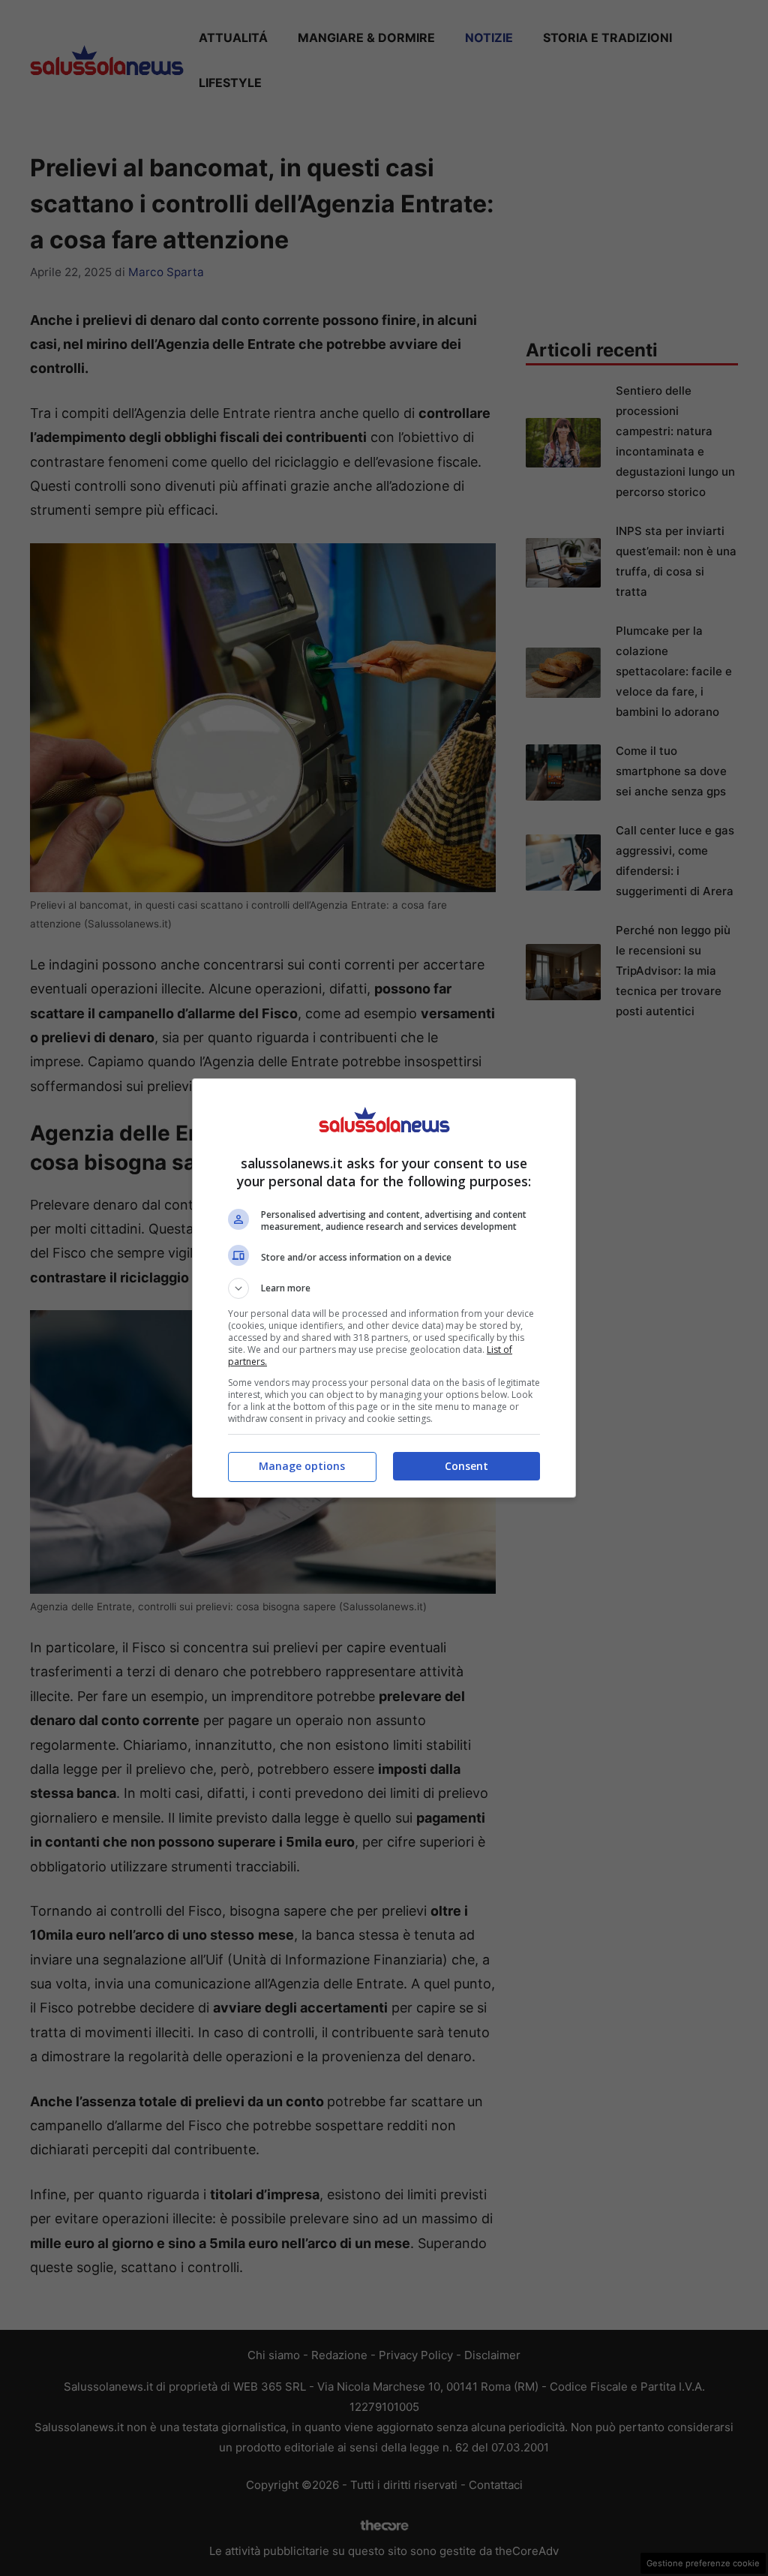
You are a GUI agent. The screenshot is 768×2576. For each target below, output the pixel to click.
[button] (384, 1288)
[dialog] (384, 1288)
